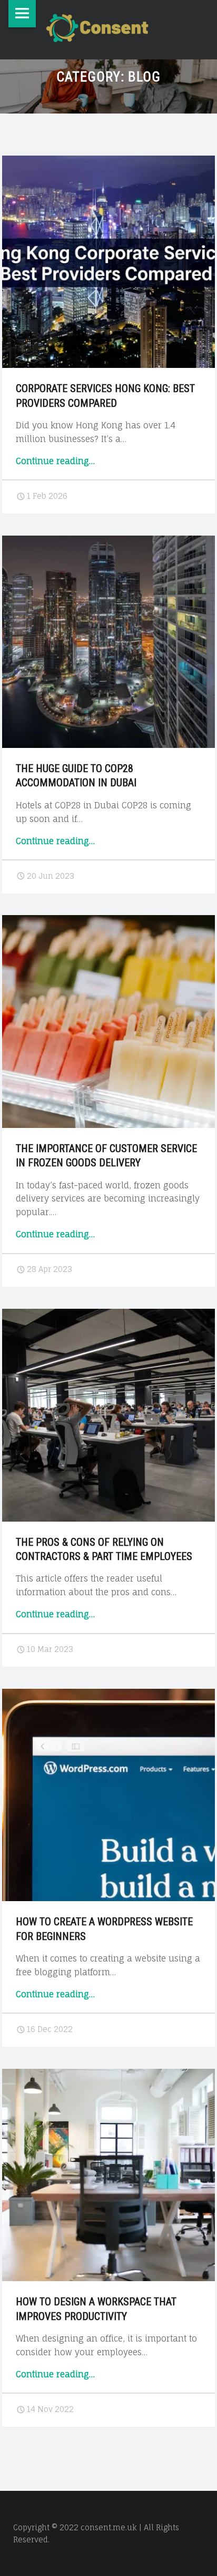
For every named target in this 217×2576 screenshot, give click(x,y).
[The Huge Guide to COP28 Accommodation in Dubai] (108, 542)
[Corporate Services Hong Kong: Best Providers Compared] (108, 162)
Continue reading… (55, 461)
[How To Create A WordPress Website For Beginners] (108, 1695)
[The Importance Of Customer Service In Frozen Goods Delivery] (108, 921)
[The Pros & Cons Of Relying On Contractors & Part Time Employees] (108, 1315)
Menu (22, 14)
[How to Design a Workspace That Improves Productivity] (108, 2075)
